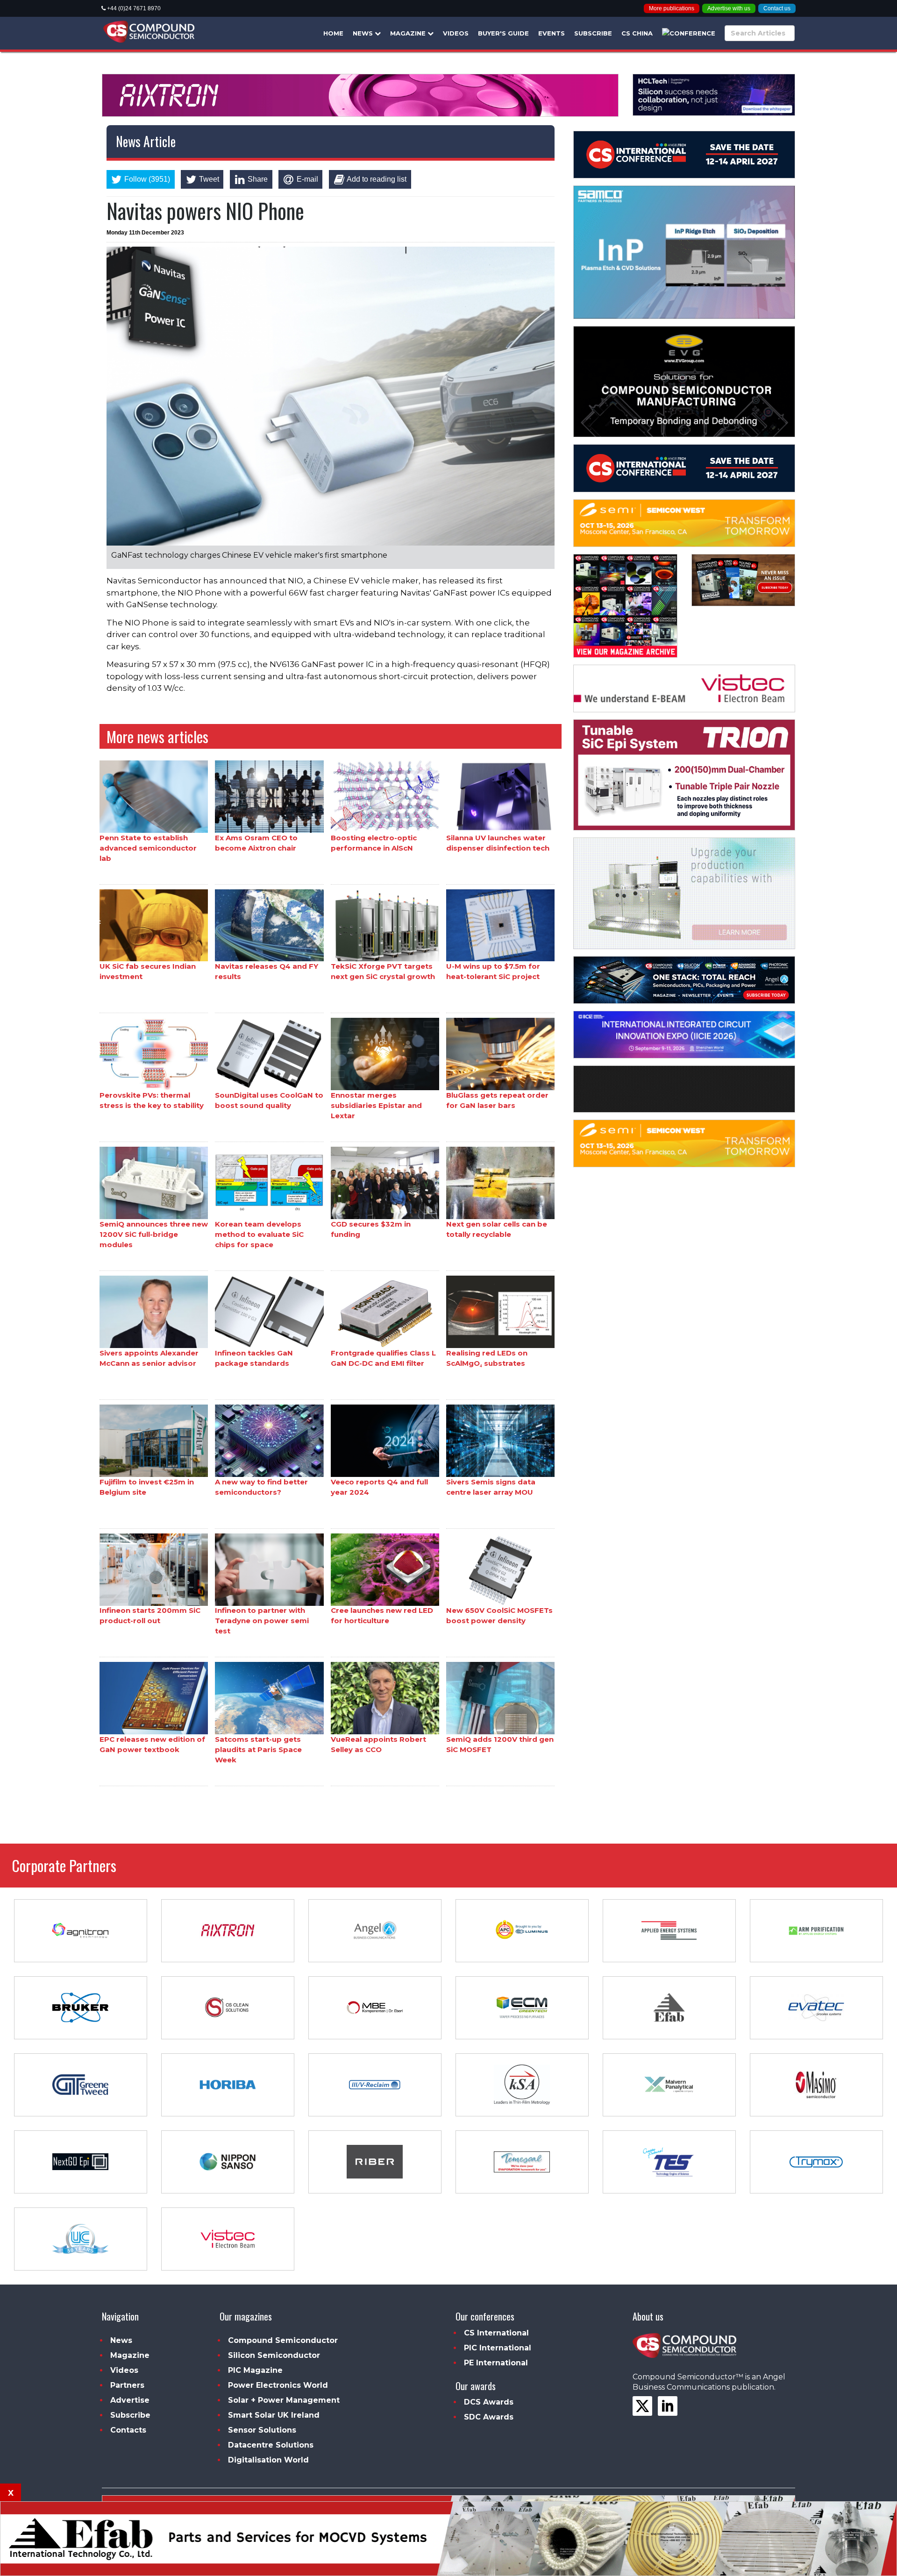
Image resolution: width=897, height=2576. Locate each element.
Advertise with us (729, 8)
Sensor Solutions (262, 2430)
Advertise (130, 2400)
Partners (127, 2385)
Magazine (409, 33)
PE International (496, 2363)
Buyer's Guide (503, 33)
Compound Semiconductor (283, 2340)
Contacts (128, 2430)
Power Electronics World (278, 2385)
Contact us (777, 8)
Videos (456, 33)
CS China (637, 33)
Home (333, 33)
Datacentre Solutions (271, 2445)
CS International (496, 2333)
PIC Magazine (255, 2370)
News (364, 33)
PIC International (498, 2348)
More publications (672, 8)
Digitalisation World (268, 2460)
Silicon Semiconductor (274, 2355)
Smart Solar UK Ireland (274, 2415)
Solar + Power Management (284, 2400)
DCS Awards (489, 2402)
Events (552, 33)
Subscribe (593, 33)
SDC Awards (489, 2417)
